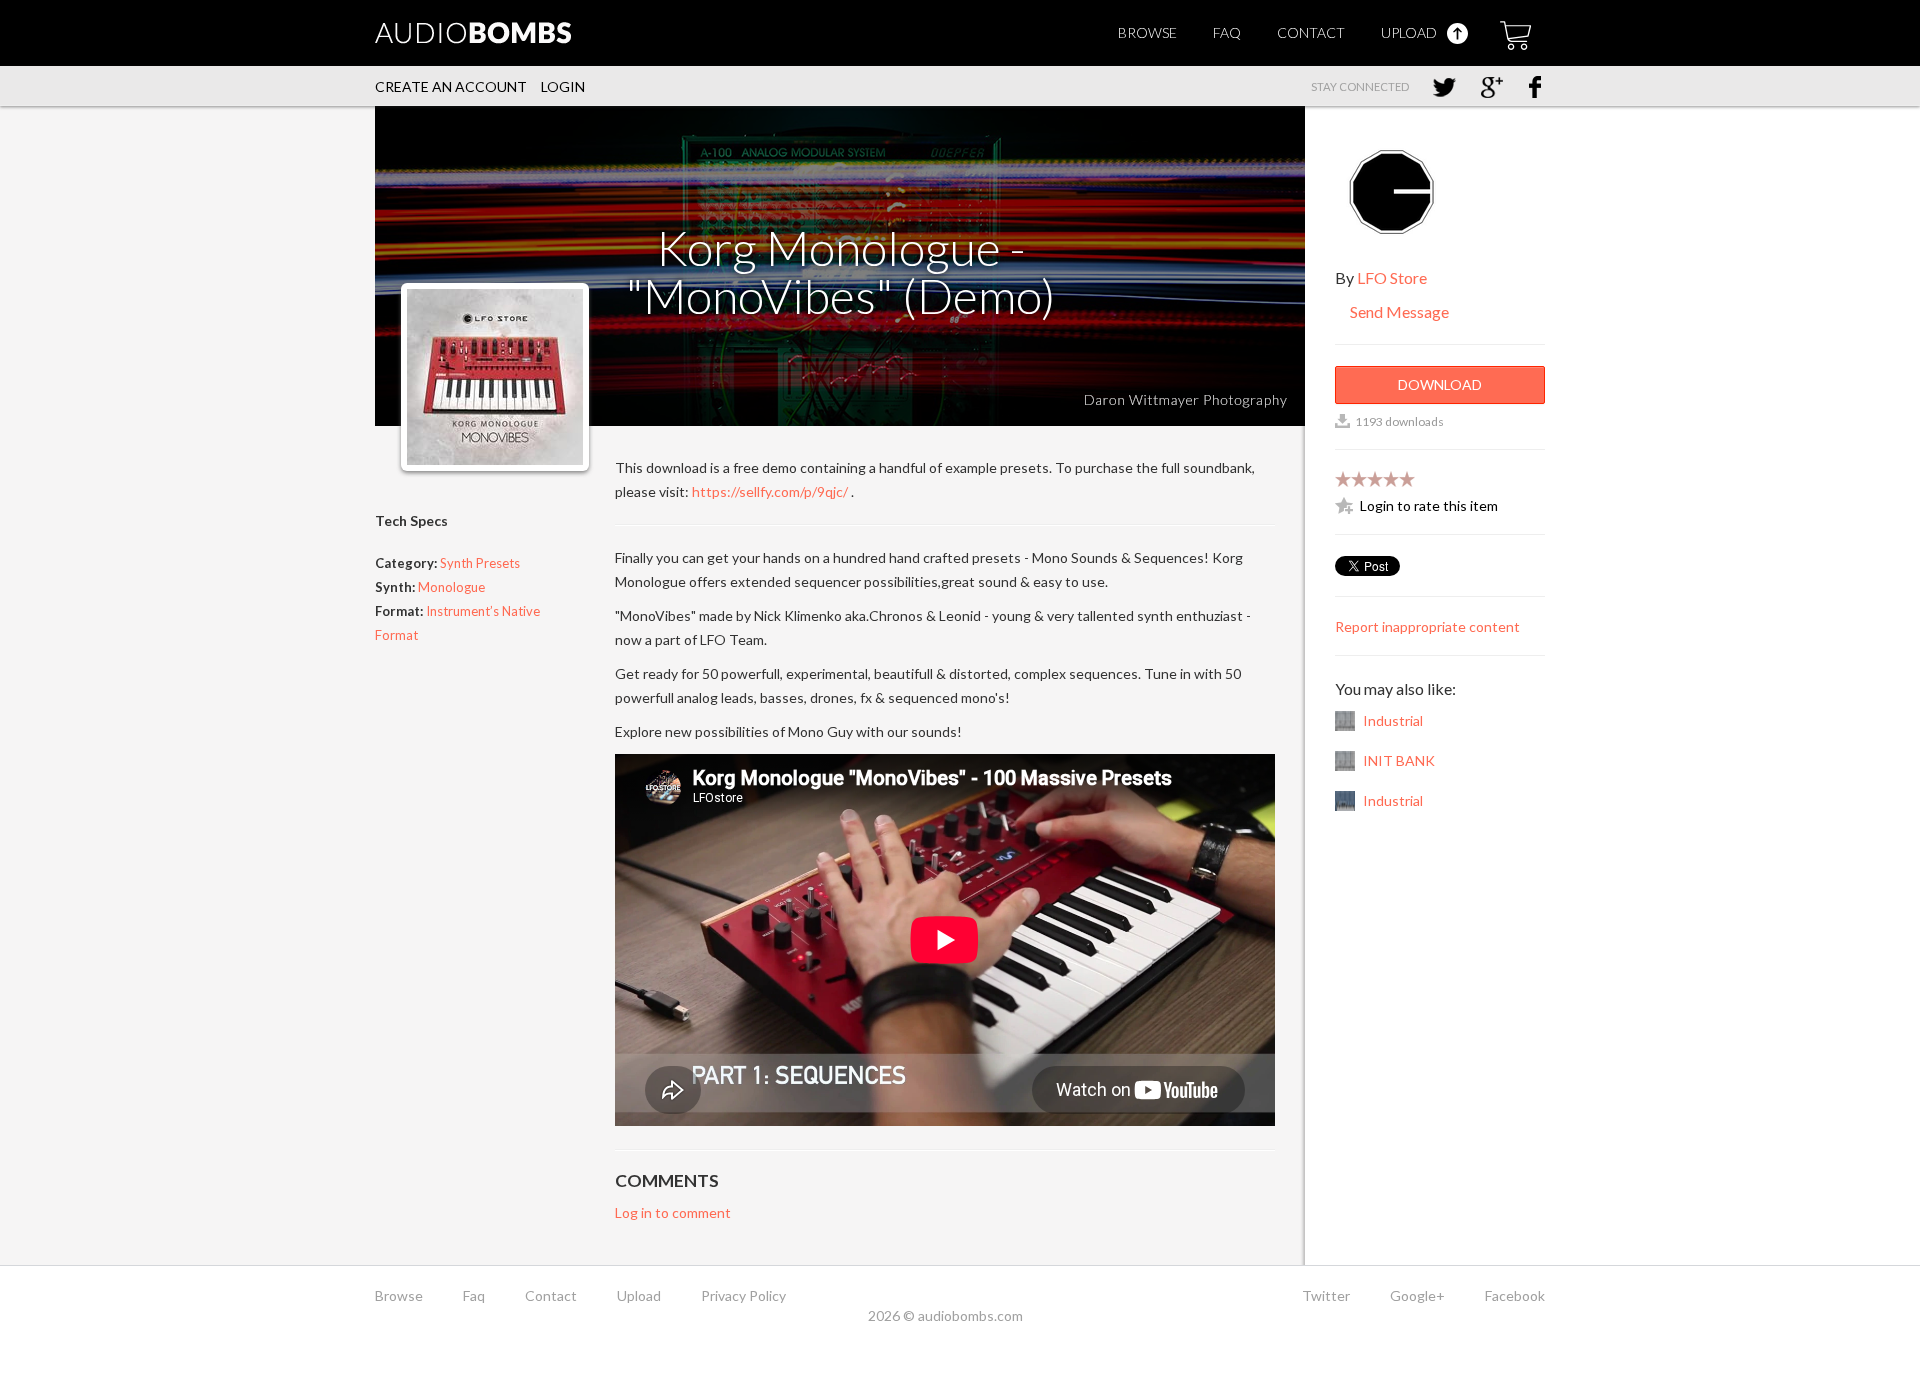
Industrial (1393, 720)
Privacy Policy (743, 1295)
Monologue (451, 587)
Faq (1227, 32)
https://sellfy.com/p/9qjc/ (770, 491)
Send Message (1398, 311)
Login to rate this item (1429, 505)
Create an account (451, 86)
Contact (1311, 32)
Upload (1410, 32)
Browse (1147, 32)
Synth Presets (480, 563)
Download (1440, 384)
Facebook (1515, 1295)
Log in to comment (673, 1212)
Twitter (1326, 1295)
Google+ (1417, 1295)
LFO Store (1392, 277)
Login (563, 86)
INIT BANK (1399, 760)
